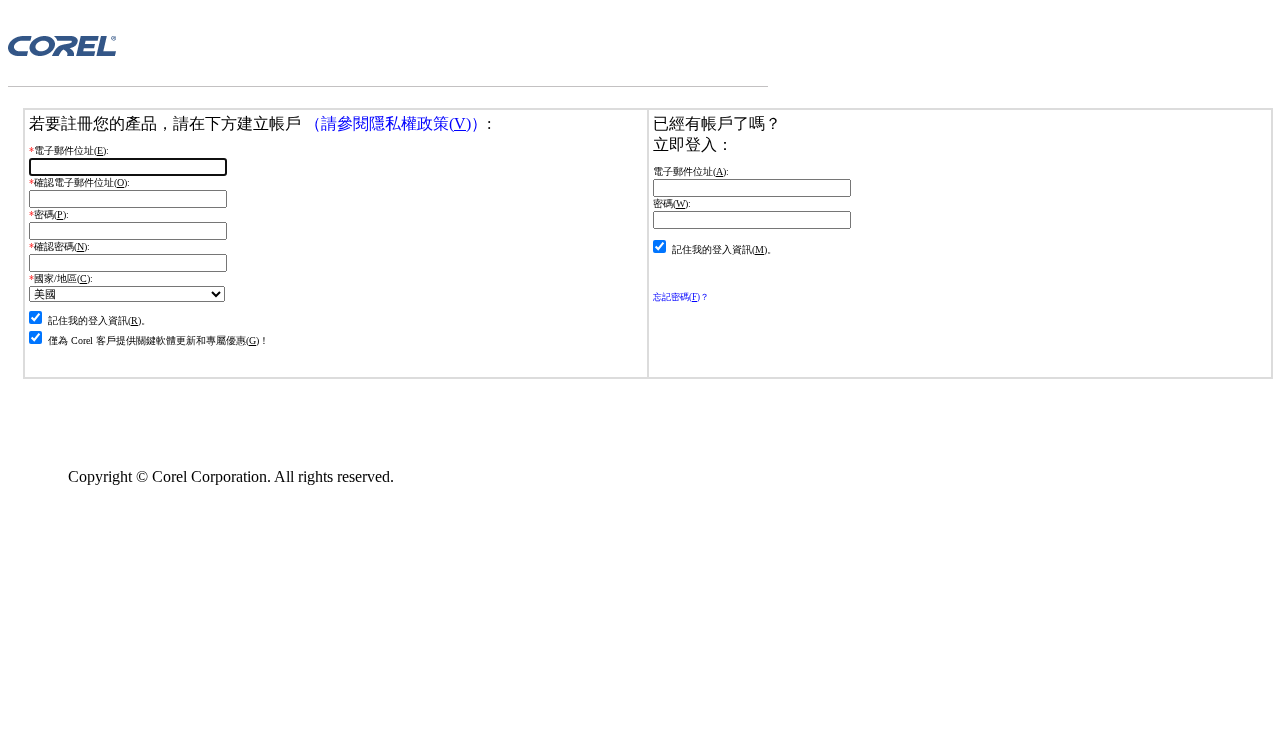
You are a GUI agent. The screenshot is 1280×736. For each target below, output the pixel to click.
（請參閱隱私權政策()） (394, 123)
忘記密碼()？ (681, 297)
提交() (47, 365)
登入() (669, 274)
